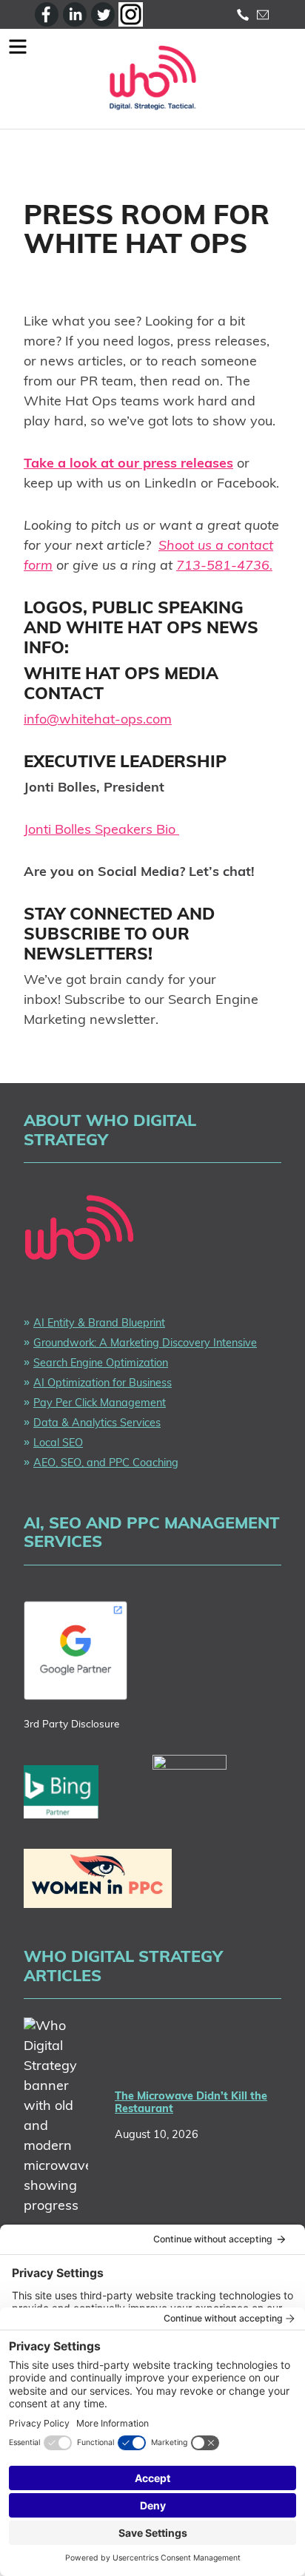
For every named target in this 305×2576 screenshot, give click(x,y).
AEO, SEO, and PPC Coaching (106, 1464)
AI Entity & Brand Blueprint (99, 1324)
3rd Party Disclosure (71, 1725)
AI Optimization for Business (103, 1384)
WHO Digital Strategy (152, 79)
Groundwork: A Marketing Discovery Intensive (145, 1344)
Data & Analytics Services (97, 1424)
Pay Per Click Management (100, 1404)
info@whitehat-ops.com (98, 721)
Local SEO (58, 1444)
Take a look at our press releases (128, 465)
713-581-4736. (224, 567)
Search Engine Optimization (101, 1364)
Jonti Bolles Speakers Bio (101, 831)
